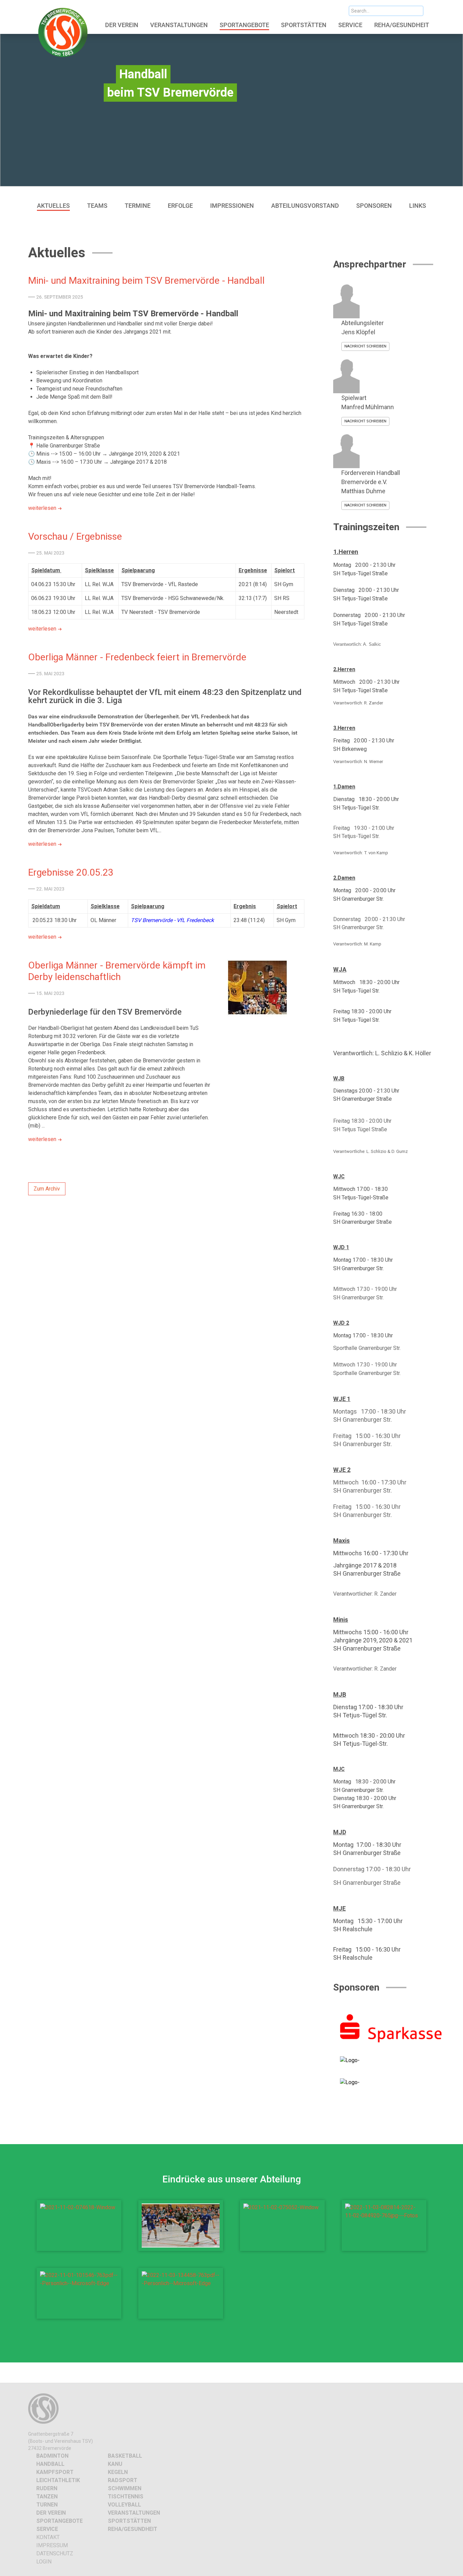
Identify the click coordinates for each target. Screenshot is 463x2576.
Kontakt (48, 2537)
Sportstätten (129, 2521)
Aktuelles (53, 206)
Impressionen (232, 206)
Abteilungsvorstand (305, 206)
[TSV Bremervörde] (64, 32)
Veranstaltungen (134, 2513)
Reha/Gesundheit (133, 2529)
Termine (138, 206)
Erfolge (180, 206)
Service (47, 2529)
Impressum (52, 2545)
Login (44, 2562)
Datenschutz (55, 2553)
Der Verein (51, 2513)
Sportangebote (59, 2521)
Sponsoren (374, 206)
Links (418, 206)
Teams (97, 206)
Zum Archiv (47, 1189)
